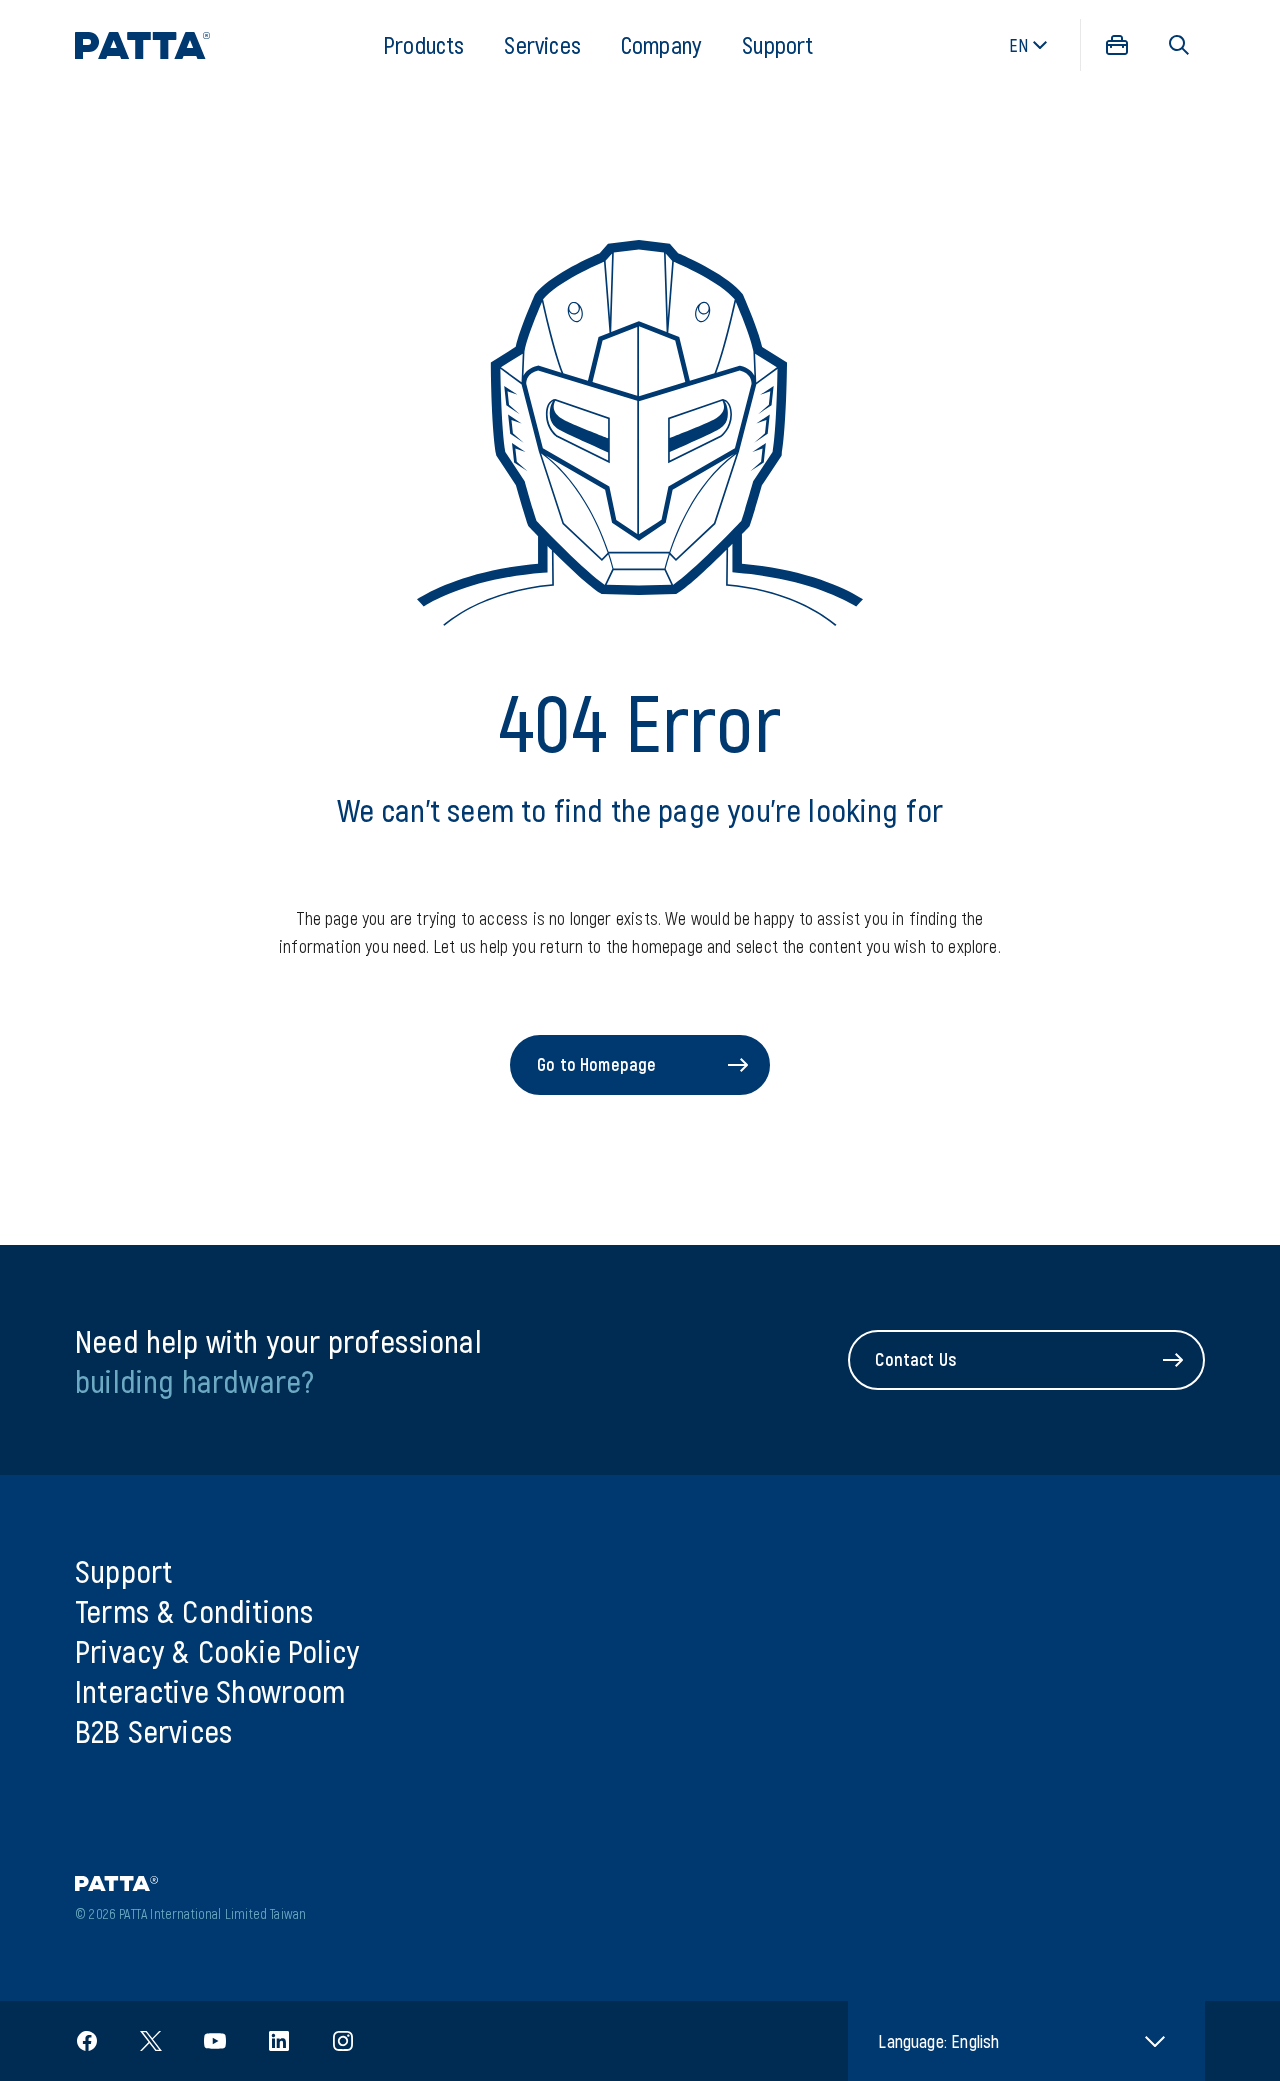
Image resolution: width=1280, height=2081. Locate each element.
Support (777, 44)
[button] (1179, 45)
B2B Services (153, 1730)
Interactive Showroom (210, 1690)
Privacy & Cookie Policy (217, 1650)
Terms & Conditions (194, 1610)
